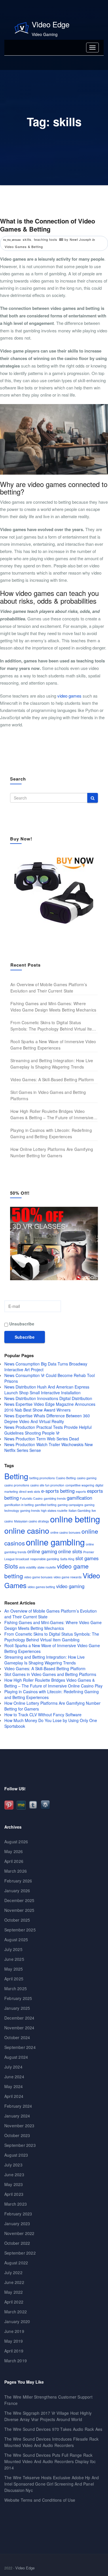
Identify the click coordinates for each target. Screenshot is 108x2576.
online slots (70, 1551)
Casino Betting (66, 1478)
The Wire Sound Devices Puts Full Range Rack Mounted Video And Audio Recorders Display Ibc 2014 (50, 2461)
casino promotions (17, 1485)
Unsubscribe (21, 1324)
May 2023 (14, 2184)
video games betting (41, 1587)
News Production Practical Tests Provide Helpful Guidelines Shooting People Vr (48, 1430)
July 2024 (13, 2067)
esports (81, 1491)
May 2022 (14, 2292)
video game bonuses (38, 1577)
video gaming (70, 1586)
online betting (75, 1519)
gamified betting (46, 1505)
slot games (87, 1558)
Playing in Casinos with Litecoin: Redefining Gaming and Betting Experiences (51, 1133)
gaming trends (30, 1510)
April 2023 (14, 2194)
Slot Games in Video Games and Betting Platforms (48, 1095)
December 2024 (19, 2018)
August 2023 (16, 2155)
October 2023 (17, 2135)
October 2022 (17, 2243)
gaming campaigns (70, 1505)
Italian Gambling (79, 1510)
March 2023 (16, 2204)
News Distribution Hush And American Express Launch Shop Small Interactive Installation (47, 1390)
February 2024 (18, 2106)
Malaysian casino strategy (32, 1521)
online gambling (55, 1542)
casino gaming (87, 1478)
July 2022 (13, 2272)
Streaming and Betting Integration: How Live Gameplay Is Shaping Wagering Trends (52, 1064)
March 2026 (16, 1871)
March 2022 (16, 2312)
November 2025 (19, 1910)
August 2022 (16, 2263)
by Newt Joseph (78, 239)
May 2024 (14, 2086)
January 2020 (17, 2321)
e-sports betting (58, 1491)
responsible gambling (45, 1559)
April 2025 (14, 1979)
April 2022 (14, 2302)
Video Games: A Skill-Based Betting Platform (52, 1079)
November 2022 (19, 2233)
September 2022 (20, 2253)
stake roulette (47, 1567)
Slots (11, 1566)
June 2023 (14, 2175)
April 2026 (14, 1861)
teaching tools (46, 239)
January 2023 (17, 2223)
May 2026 (14, 1851)
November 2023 (19, 2126)
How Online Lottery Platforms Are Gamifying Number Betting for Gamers (52, 1152)
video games (69, 696)
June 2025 (14, 1959)
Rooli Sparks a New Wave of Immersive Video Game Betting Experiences (53, 1045)
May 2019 (14, 2341)
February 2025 (18, 1998)
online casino (27, 1530)
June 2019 (14, 2331)
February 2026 (18, 1881)
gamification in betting (19, 1505)
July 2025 (13, 1949)
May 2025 (14, 1969)
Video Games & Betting (24, 247)
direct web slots (30, 1491)
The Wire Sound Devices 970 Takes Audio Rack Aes (53, 2429)
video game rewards (68, 1577)
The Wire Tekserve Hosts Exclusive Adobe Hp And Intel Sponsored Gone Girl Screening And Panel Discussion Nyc (52, 2484)
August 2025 (16, 1939)
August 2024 (16, 2057)
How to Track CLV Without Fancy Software (43, 1715)
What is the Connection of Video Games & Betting (48, 225)
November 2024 (19, 2028)
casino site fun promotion (47, 1485)
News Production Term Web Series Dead (42, 1439)
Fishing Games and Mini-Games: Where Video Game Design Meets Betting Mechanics (53, 1007)
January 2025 (17, 2008)
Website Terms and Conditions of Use (40, 2500)
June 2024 (14, 2077)
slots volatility (28, 1567)
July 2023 (13, 2165)
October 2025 (17, 1920)
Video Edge (51, 24)
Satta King (67, 1559)
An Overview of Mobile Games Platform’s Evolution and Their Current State (49, 988)
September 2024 (20, 2047)
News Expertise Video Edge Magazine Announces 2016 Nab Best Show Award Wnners (50, 1407)
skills (27, 239)
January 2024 (17, 2116)
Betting (16, 1476)
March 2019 (16, 2361)
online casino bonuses (65, 1532)
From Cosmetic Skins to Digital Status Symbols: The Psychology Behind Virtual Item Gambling (53, 1026)
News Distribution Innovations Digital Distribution (48, 1398)
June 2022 (14, 2282)
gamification (79, 1498)
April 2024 (14, 2096)
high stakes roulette (54, 1510)
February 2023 (18, 2214)
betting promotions (42, 1478)
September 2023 (20, 2145)
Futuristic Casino (31, 1498)
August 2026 (16, 1842)
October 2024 (17, 2037)
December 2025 (19, 1900)
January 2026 (17, 1891)
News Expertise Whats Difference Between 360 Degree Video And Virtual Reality (47, 1418)
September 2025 (20, 1930)
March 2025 (16, 1988)
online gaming (42, 1551)
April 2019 (14, 2351)
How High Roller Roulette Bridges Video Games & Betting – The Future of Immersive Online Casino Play (52, 1114)
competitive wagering (80, 1485)
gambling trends (55, 1498)
